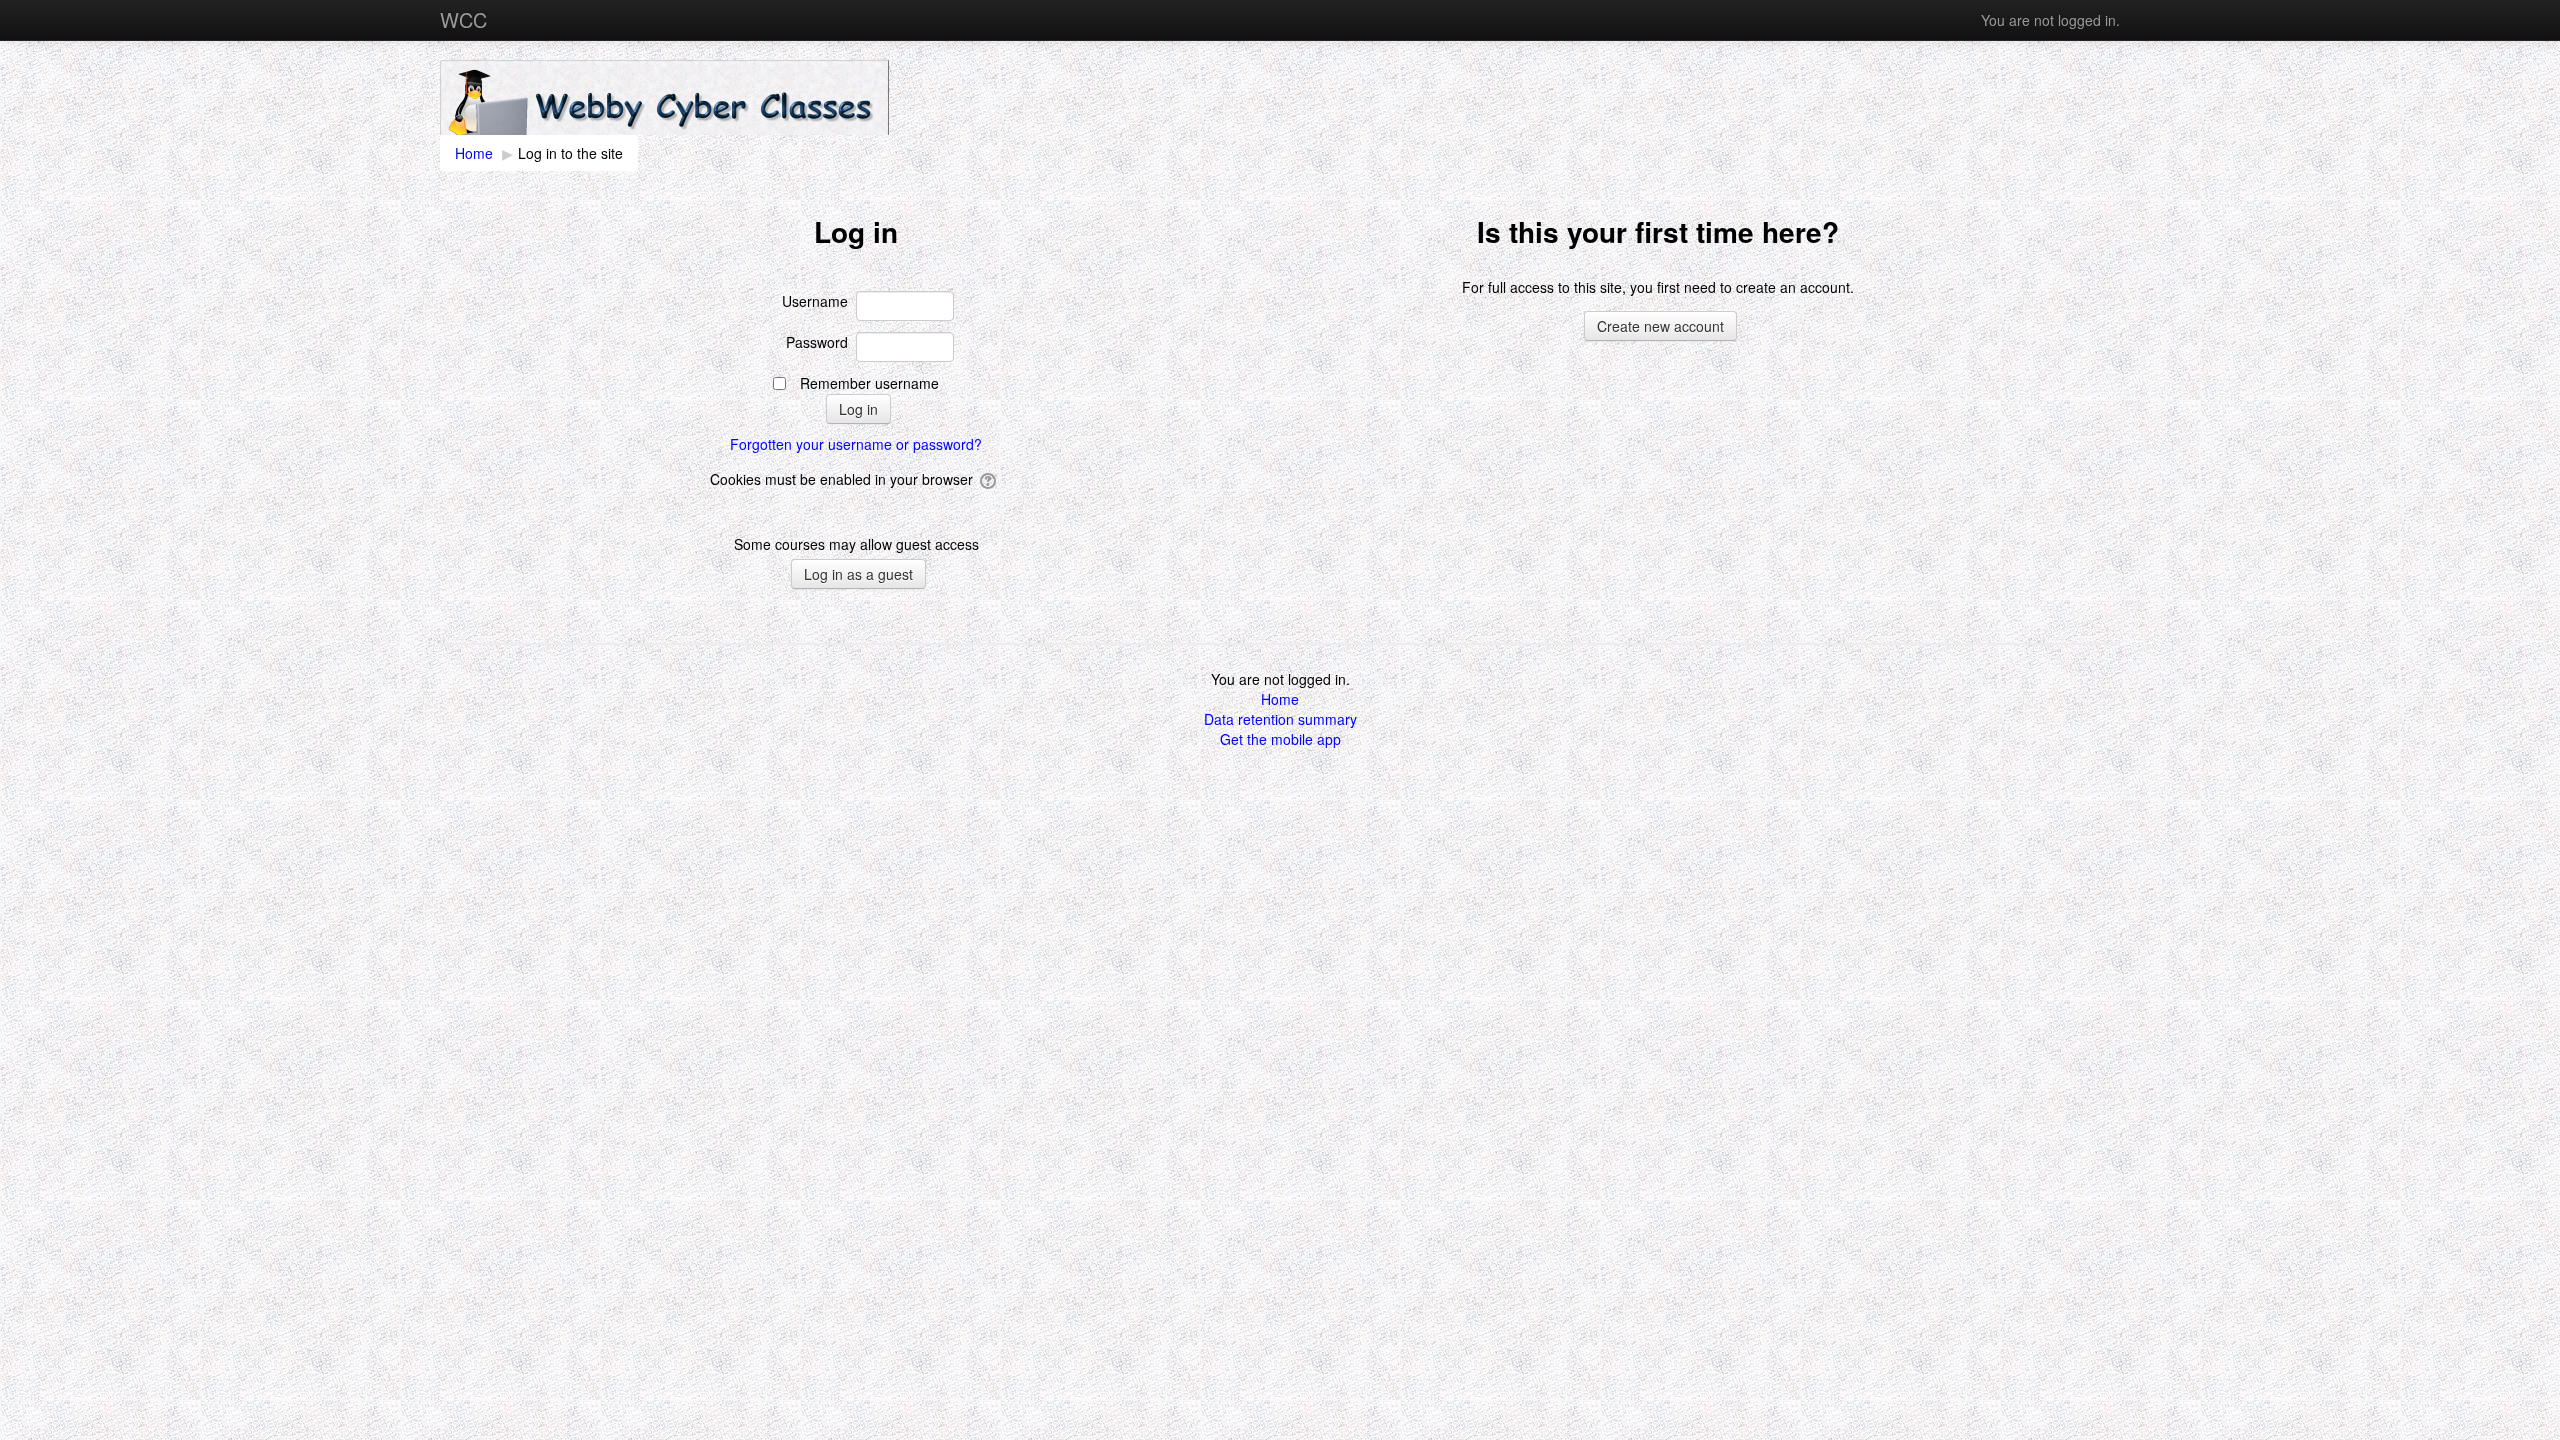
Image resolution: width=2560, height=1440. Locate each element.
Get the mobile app (1280, 739)
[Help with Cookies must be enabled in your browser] (989, 479)
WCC (463, 19)
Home (1280, 699)
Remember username (869, 383)
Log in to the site (570, 153)
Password (817, 342)
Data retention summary (1280, 719)
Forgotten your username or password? (856, 444)
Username (815, 301)
